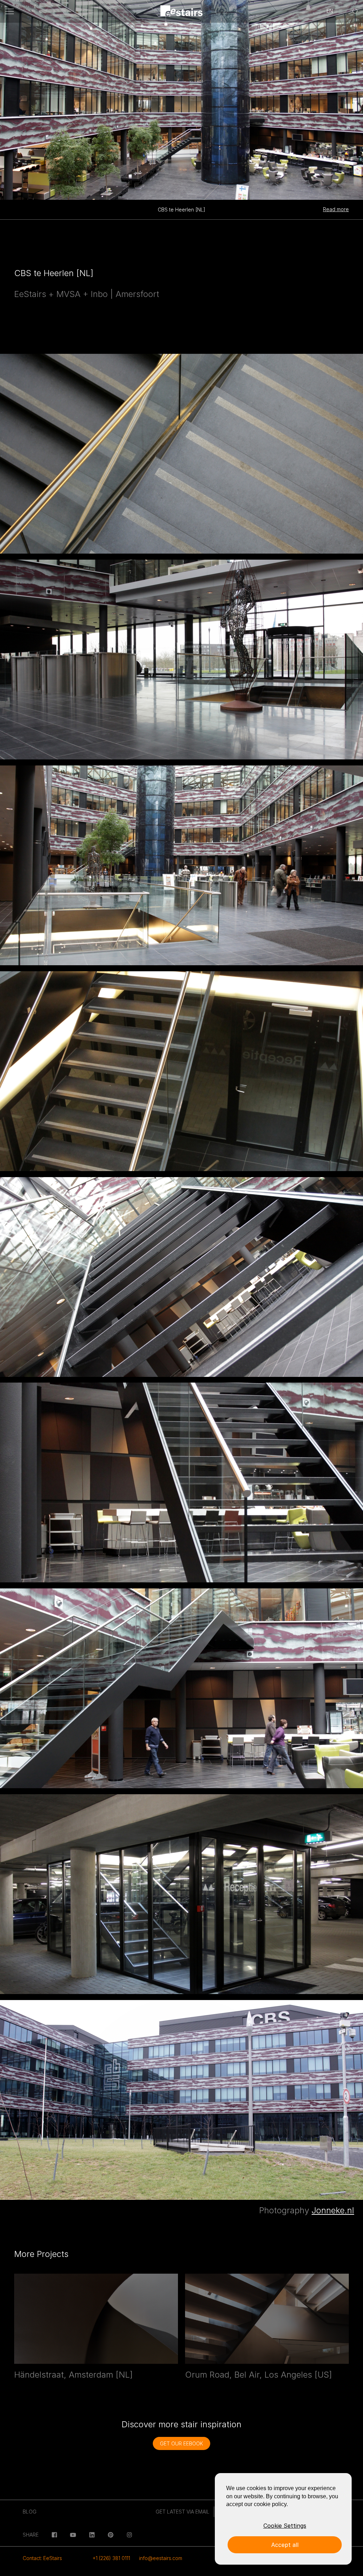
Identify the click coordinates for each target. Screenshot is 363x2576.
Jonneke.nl (333, 2210)
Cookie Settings (285, 2526)
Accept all (285, 2545)
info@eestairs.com (161, 2558)
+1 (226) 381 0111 (111, 2558)
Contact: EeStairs (42, 2558)
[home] (182, 12)
